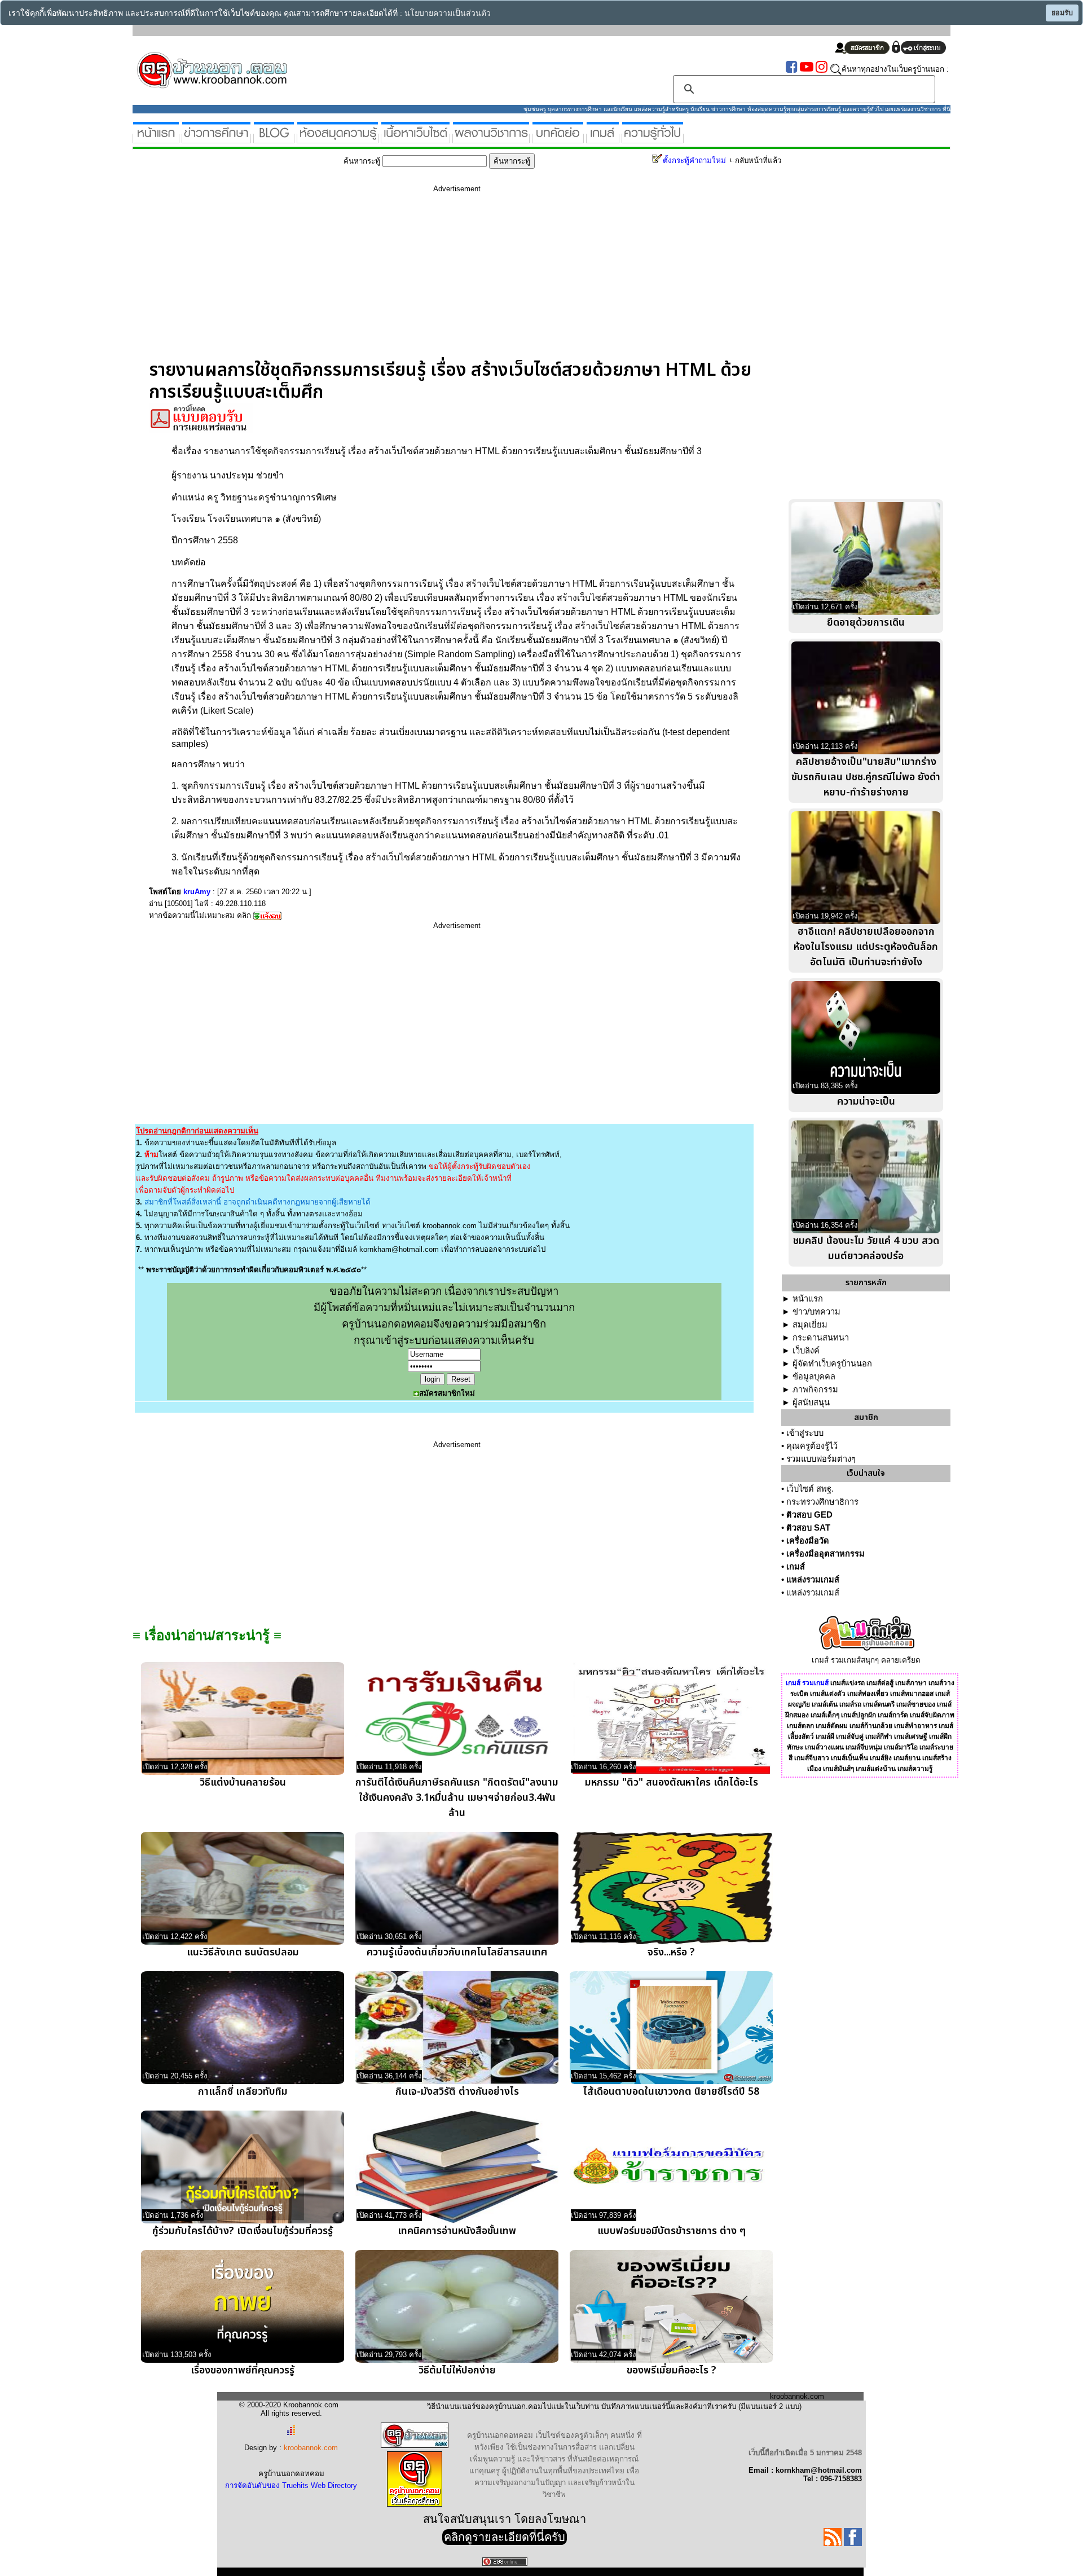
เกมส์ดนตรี (879, 1704)
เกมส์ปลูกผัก (859, 1715)
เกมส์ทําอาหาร (915, 1726)
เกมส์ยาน (907, 1758)
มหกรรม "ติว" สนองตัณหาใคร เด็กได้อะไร (672, 1782)
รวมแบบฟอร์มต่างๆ (821, 1459)
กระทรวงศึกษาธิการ (822, 1502)
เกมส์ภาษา (911, 1683)
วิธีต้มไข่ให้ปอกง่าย (457, 2370)
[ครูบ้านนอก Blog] (274, 139)
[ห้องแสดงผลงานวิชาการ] (491, 139)
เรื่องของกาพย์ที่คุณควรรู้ (243, 2370)
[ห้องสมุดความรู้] (338, 139)
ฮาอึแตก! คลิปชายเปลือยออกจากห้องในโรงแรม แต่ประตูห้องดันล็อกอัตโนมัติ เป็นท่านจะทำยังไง (866, 947)
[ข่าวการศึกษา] (216, 139)
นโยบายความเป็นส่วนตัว (448, 13)
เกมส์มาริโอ (901, 1747)
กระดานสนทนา (821, 1338)
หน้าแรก (808, 1299)
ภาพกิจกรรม (815, 1390)
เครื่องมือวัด (808, 1541)
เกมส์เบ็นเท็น (849, 1758)
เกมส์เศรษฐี (911, 1737)
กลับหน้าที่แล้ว (758, 161)
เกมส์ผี (825, 1737)
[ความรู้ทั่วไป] (653, 139)
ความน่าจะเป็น (866, 1102)
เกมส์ (796, 1567)
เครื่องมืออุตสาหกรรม (826, 1554)
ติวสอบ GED (809, 1515)
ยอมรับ (1062, 13)
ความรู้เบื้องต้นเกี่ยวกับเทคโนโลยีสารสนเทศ (457, 1952)
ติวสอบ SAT (808, 1528)
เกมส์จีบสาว (812, 1758)
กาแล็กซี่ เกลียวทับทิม (243, 2092)
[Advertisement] (457, 280)
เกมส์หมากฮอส (912, 1694)
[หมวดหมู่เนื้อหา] (415, 139)
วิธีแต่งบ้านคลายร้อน (243, 1782)
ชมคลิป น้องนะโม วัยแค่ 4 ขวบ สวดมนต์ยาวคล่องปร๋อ (866, 1249)
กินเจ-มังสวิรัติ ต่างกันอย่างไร (457, 2092)
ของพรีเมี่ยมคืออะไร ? (672, 2370)
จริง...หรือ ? (671, 1952)
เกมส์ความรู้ (915, 1769)
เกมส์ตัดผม (832, 1726)
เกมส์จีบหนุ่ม (864, 1747)
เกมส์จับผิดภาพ (932, 1715)
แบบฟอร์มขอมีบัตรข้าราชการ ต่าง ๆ (672, 2231)
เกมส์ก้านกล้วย (871, 1726)
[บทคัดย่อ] (558, 139)
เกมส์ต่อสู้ (880, 1683)
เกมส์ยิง (881, 1758)
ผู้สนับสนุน (811, 1403)
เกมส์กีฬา (879, 1737)
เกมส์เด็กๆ (825, 1715)
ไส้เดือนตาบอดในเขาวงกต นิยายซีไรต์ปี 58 (671, 2092)
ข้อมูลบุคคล (814, 1377)
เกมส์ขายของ (916, 1704)
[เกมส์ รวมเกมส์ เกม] (603, 139)
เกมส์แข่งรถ (848, 1683)
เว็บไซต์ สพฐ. (810, 1489)
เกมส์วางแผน (824, 1747)
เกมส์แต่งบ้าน (876, 1769)
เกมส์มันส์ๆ (838, 1769)
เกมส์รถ (850, 1704)
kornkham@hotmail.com (399, 1249)
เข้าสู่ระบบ (805, 1433)
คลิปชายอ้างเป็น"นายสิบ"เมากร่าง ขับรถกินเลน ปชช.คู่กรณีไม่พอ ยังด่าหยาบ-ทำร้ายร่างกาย (866, 777)
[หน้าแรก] (156, 139)
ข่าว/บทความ (816, 1312)
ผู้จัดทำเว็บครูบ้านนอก (832, 1364)
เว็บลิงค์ (806, 1351)
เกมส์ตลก (800, 1726)
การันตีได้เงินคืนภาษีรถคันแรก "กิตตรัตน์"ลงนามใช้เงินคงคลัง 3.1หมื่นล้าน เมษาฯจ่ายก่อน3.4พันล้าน (457, 1798)
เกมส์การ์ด (893, 1715)
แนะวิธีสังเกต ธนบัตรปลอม (243, 1952)
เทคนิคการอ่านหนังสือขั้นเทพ (457, 2231)
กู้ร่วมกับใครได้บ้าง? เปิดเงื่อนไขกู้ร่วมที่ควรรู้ (243, 2231)
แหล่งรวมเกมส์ (813, 1580)
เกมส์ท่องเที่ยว (868, 1694)
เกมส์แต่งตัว (828, 1694)
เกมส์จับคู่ (850, 1737)
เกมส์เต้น (825, 1704)
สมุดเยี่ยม (810, 1325)
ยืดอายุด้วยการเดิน (866, 623)
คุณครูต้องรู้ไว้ (812, 1446)
